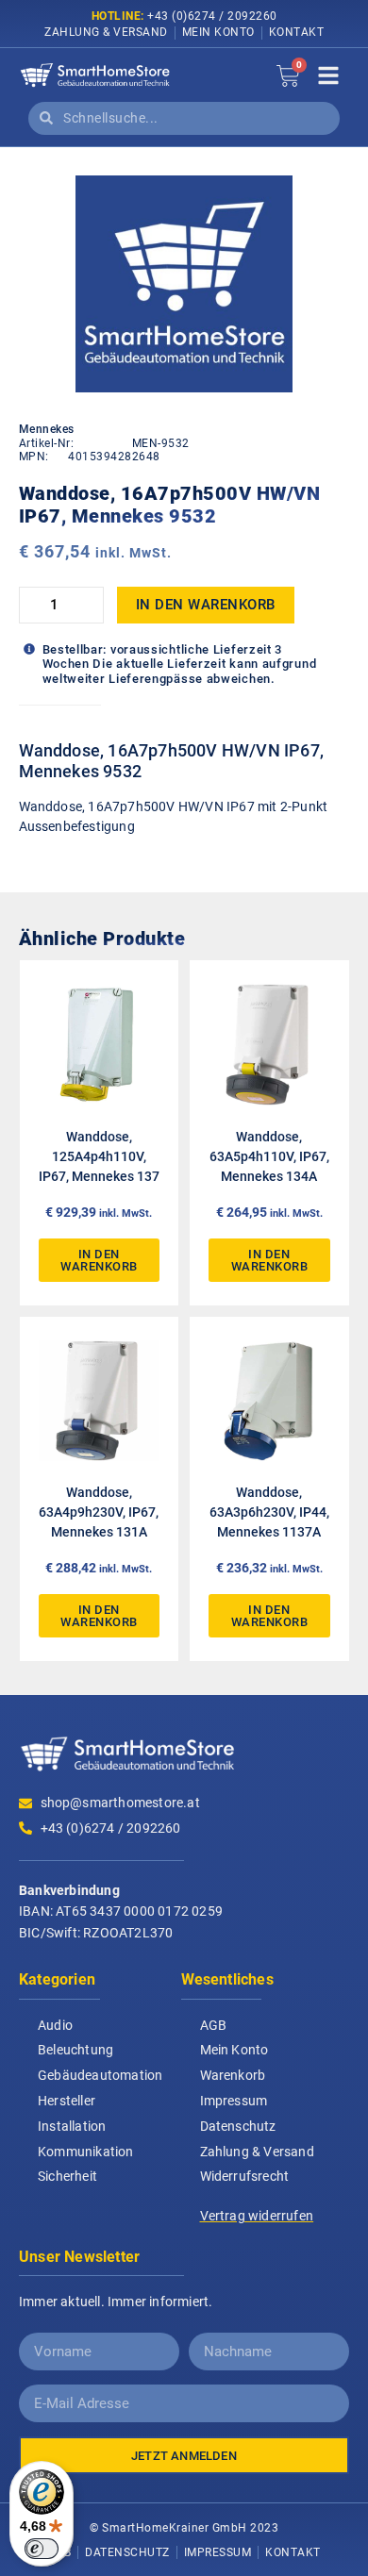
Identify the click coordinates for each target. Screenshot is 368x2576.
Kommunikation (86, 2152)
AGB (214, 2025)
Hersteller (67, 2101)
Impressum (234, 2101)
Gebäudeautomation (100, 2075)
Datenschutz (238, 2126)
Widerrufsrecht (245, 2176)
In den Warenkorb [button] (99, 1260)
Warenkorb (233, 2075)
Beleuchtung (75, 2050)
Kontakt (297, 32)
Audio (55, 2025)
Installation (72, 2126)
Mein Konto (218, 32)
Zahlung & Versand (106, 32)
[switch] (42, 2549)
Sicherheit (67, 2176)
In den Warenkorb (206, 605)
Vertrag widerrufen (257, 2216)
